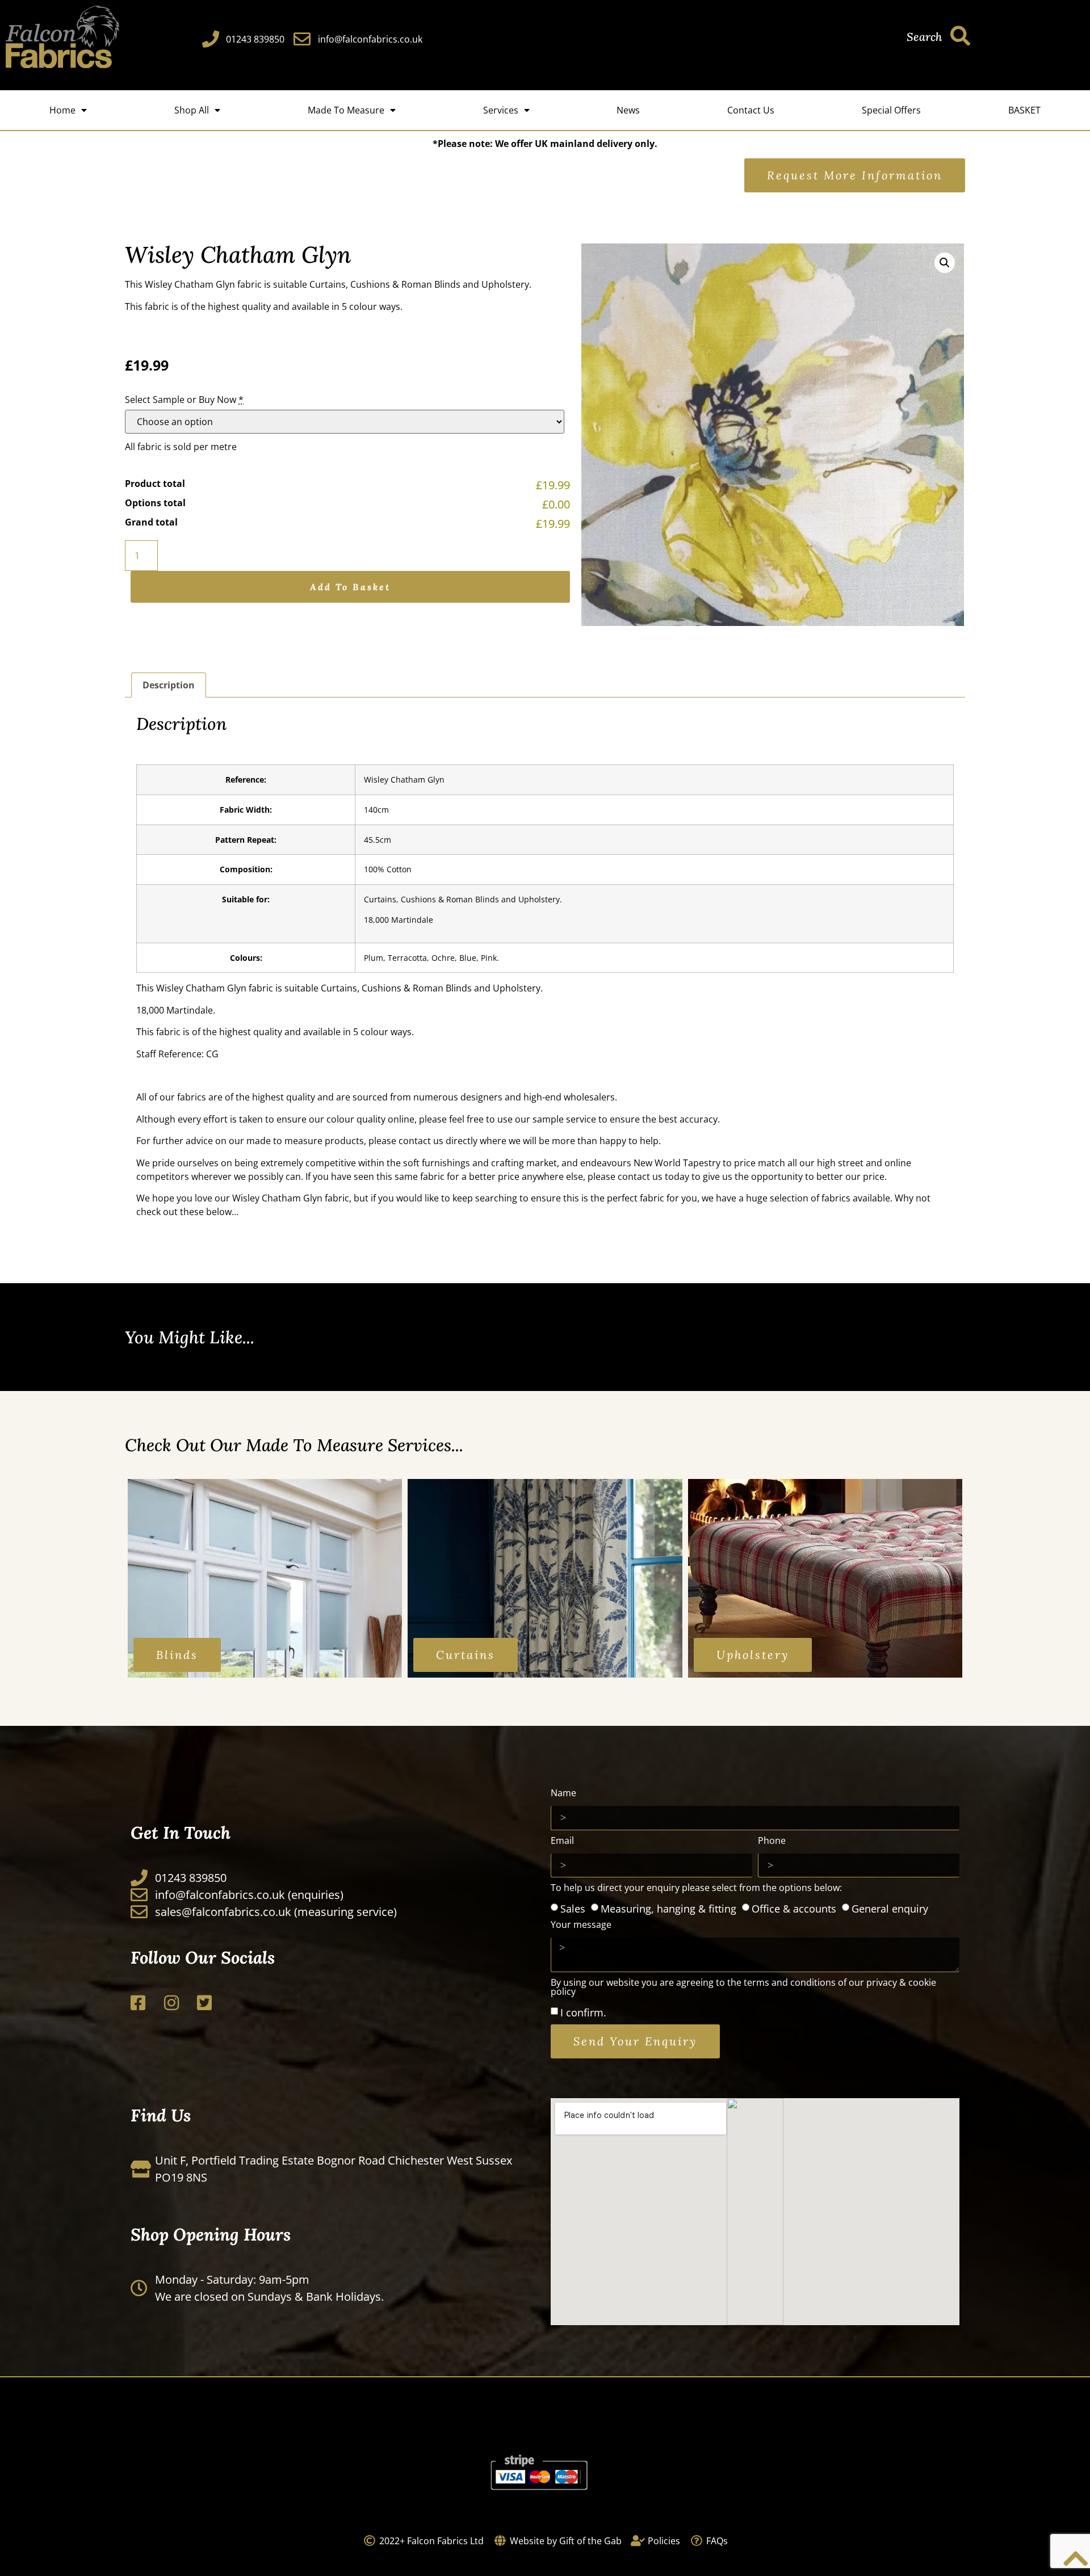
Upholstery (505, 284)
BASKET (1024, 110)
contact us (421, 1141)
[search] (960, 35)
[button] (945, 263)
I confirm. (583, 2012)
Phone (772, 1841)
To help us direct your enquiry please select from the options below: (696, 1888)
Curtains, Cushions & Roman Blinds (385, 284)
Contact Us (751, 110)
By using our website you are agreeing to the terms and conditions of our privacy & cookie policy (743, 1988)
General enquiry (890, 1908)
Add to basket (350, 587)
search (924, 37)
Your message (581, 1925)
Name (563, 1794)
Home (62, 110)
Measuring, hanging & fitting (668, 1908)
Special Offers (891, 110)
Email (562, 1841)
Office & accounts (794, 1908)
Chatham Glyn (205, 284)
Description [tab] (169, 685)
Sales (573, 1908)
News (628, 110)
